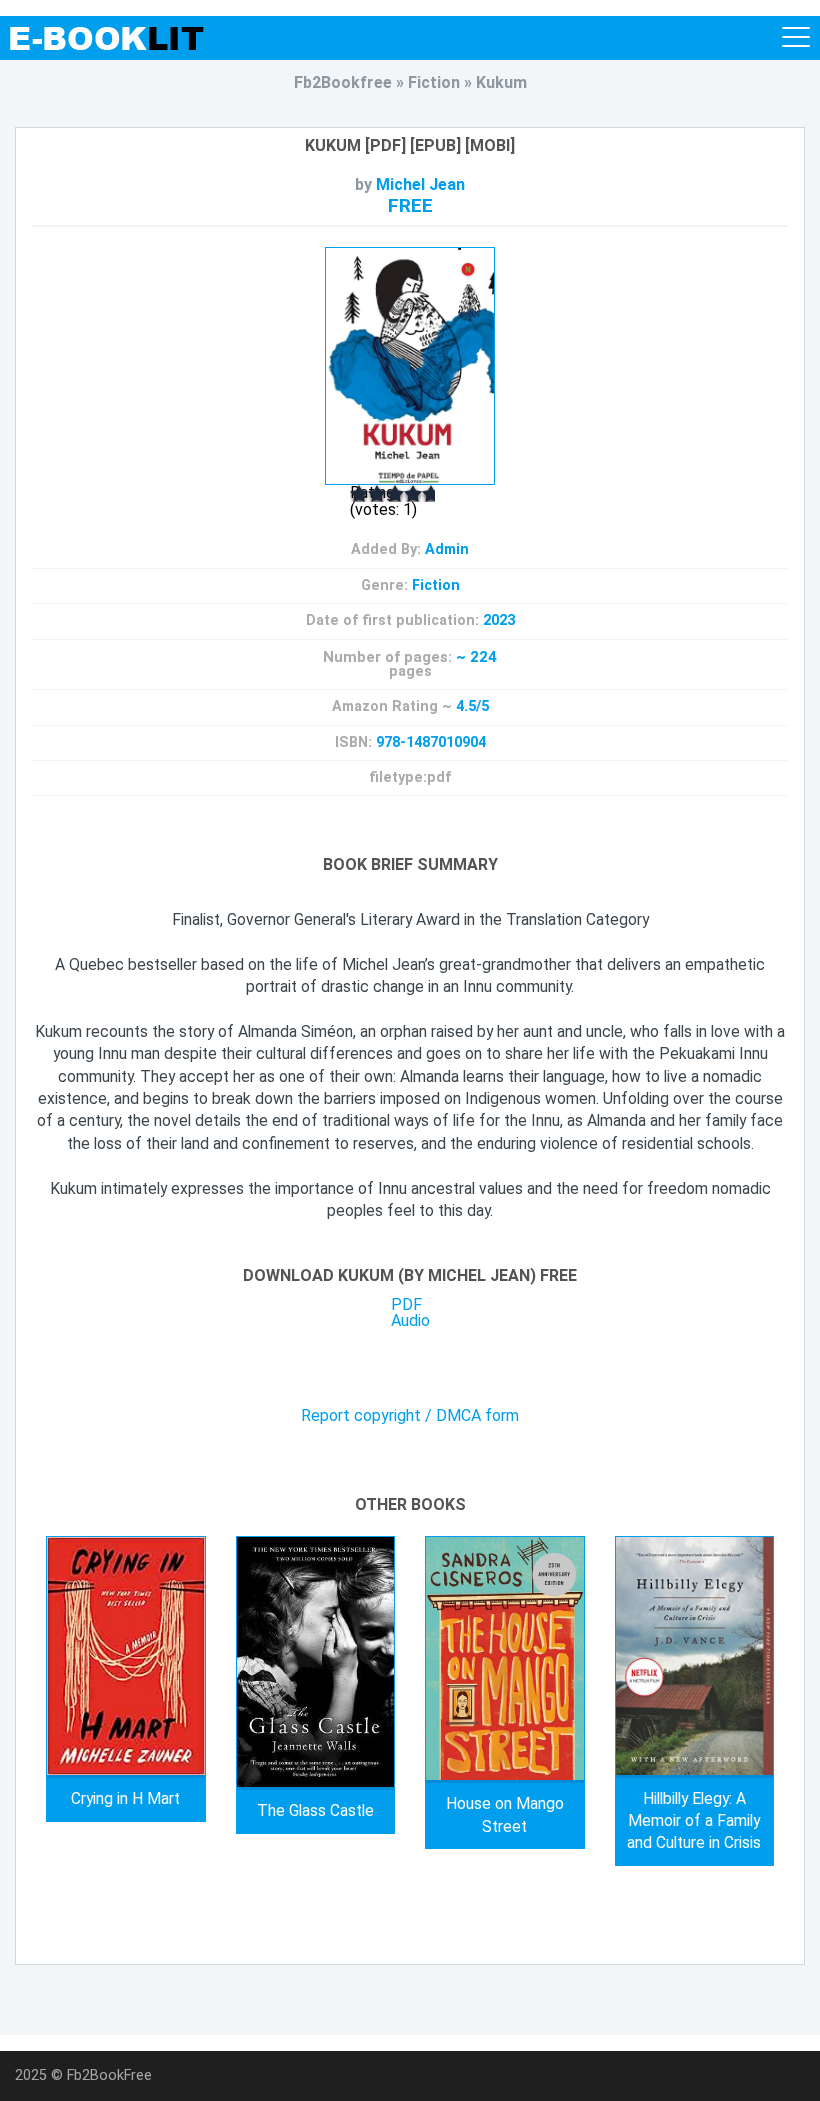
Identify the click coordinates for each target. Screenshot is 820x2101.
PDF (406, 1304)
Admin (447, 549)
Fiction (436, 585)
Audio (410, 1320)
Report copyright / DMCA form (410, 1416)
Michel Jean (420, 184)
